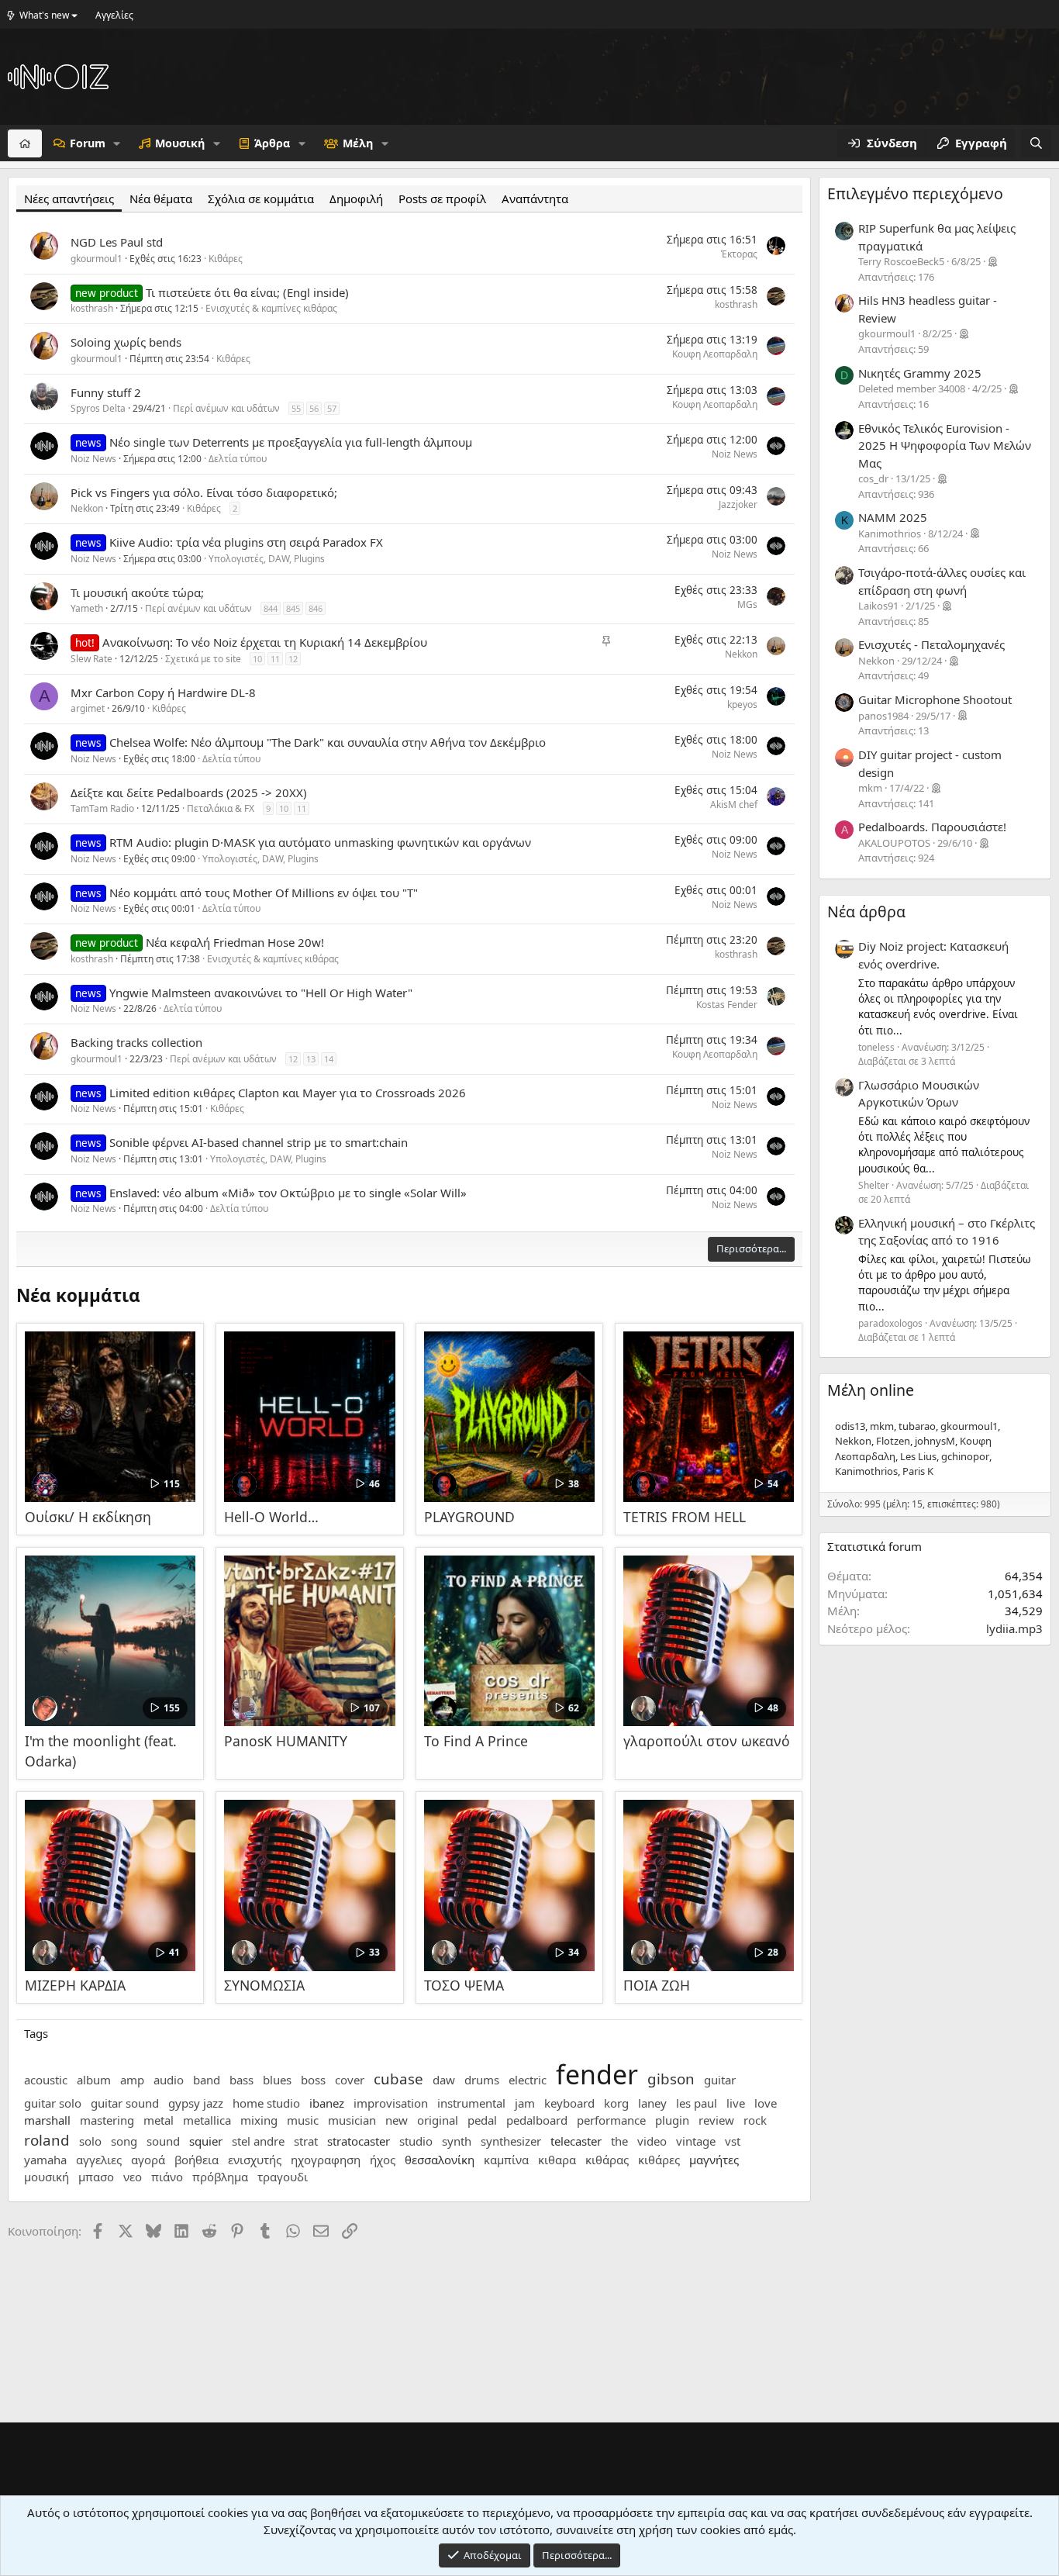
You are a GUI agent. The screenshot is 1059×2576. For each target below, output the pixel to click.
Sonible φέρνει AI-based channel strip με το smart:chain (259, 1142)
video (652, 2141)
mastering (107, 2120)
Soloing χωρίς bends (126, 342)
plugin (672, 2120)
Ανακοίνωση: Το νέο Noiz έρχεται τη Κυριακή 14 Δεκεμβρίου (265, 642)
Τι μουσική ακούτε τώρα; (137, 592)
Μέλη (358, 143)
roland (47, 2140)
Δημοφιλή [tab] (356, 199)
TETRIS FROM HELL (685, 1517)
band (207, 2080)
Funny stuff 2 (106, 392)
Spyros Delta (98, 408)
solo (90, 2141)
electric (528, 2080)
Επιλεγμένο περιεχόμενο (915, 193)
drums (482, 2080)
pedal (482, 2120)
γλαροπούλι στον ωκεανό (707, 1741)
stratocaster (359, 2141)
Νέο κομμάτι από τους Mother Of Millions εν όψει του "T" (264, 893)
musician (352, 2120)
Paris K (918, 1471)
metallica (207, 2120)
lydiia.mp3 (1014, 1628)
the (619, 2141)
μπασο (96, 2177)
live (736, 2103)
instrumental (471, 2103)
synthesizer (511, 2141)
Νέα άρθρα (866, 912)
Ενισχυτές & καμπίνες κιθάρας (271, 308)
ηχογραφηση (326, 2160)
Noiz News (93, 459)
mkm (882, 1426)
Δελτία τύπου (238, 459)
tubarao (917, 1426)
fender (597, 2074)
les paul (697, 2103)
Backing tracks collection (136, 1042)
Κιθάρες (226, 259)
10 (257, 659)
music (303, 2120)
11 (275, 659)
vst (733, 2141)
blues (277, 2080)
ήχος (383, 2160)
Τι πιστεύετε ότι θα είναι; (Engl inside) (247, 292)
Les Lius (918, 1456)
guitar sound (125, 2103)
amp (132, 2080)
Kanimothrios (866, 1471)
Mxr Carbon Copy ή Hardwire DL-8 (163, 692)
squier (206, 2141)
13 (311, 1059)
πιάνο (167, 2177)
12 (293, 659)
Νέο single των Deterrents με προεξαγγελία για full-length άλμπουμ (291, 442)
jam (525, 2103)
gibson (671, 2079)
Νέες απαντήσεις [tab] (69, 199)
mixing (259, 2120)
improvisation (391, 2103)
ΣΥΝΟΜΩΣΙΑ (264, 1985)
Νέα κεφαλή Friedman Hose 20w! (235, 942)
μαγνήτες (714, 2160)
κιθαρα (557, 2160)
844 (271, 608)
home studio (266, 2103)
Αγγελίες (114, 15)
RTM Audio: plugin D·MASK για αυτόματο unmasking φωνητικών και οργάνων (320, 842)
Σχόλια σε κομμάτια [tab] (261, 199)
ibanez (327, 2103)
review (716, 2120)
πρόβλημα (220, 2177)
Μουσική (180, 143)
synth (457, 2141)
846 (316, 608)
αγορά (148, 2160)
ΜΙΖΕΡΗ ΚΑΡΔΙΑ (75, 1985)
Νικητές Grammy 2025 (920, 373)
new (397, 2120)
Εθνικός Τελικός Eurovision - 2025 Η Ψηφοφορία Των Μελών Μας (945, 445)
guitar (720, 2080)
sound (163, 2141)
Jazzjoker (738, 504)
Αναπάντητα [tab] (535, 199)
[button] (117, 143)
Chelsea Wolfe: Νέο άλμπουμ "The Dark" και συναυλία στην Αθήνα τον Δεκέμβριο (328, 742)
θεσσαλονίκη (440, 2160)
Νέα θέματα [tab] (161, 199)
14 (329, 1059)
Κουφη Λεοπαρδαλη (715, 354)
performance (611, 2120)
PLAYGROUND (469, 1517)
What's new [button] (44, 15)
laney (652, 2103)
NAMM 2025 (893, 517)
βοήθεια (197, 2160)
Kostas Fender (727, 1005)
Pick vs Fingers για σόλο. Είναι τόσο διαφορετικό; (204, 492)
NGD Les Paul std (117, 242)
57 (332, 408)
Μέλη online (871, 1390)
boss (313, 2080)
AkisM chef (734, 805)
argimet (88, 708)
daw (444, 2080)
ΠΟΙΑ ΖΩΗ (657, 1985)
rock (755, 2120)
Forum (88, 143)
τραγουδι (283, 2177)
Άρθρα (272, 143)
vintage (696, 2141)
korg (616, 2103)
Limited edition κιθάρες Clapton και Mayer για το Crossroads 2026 (288, 1093)
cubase (398, 2079)
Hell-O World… (271, 1517)
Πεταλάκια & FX (221, 808)
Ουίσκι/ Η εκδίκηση (88, 1517)
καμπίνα (506, 2160)
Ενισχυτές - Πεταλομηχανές (931, 644)
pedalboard (537, 2120)
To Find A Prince (476, 1741)
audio (169, 2080)
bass (241, 2080)
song (124, 2141)
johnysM (935, 1441)
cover (350, 2080)
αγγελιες (99, 2160)
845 (293, 608)
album (94, 2080)
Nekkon (87, 508)
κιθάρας (607, 2160)
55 (296, 408)
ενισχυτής (255, 2160)
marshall (47, 2120)
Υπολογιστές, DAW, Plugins (267, 559)
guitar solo (53, 2103)
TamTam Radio (102, 808)
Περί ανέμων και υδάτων (226, 408)
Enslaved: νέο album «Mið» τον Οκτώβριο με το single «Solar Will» (288, 1193)
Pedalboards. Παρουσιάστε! (932, 827)
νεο (133, 2177)
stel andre (258, 2141)
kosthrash (92, 308)
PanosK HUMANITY (286, 1741)
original (438, 2120)
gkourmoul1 (97, 259)
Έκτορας (739, 254)
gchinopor (965, 1456)
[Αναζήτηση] (1036, 143)
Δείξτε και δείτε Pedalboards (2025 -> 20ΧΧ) (189, 792)
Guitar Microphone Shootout (935, 699)
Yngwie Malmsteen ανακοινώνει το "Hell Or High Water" (261, 993)
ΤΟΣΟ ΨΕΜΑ (464, 1985)
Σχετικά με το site (203, 659)
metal (159, 2120)
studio (416, 2141)
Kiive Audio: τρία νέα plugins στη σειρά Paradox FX (246, 542)
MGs (747, 604)
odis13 (850, 1426)
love (766, 2103)
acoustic (46, 2080)
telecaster (576, 2141)
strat (306, 2141)
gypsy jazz (196, 2103)
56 (314, 408)
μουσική (47, 2177)
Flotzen (893, 1441)
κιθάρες (659, 2160)
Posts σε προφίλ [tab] (442, 199)
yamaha (45, 2160)
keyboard (569, 2103)
